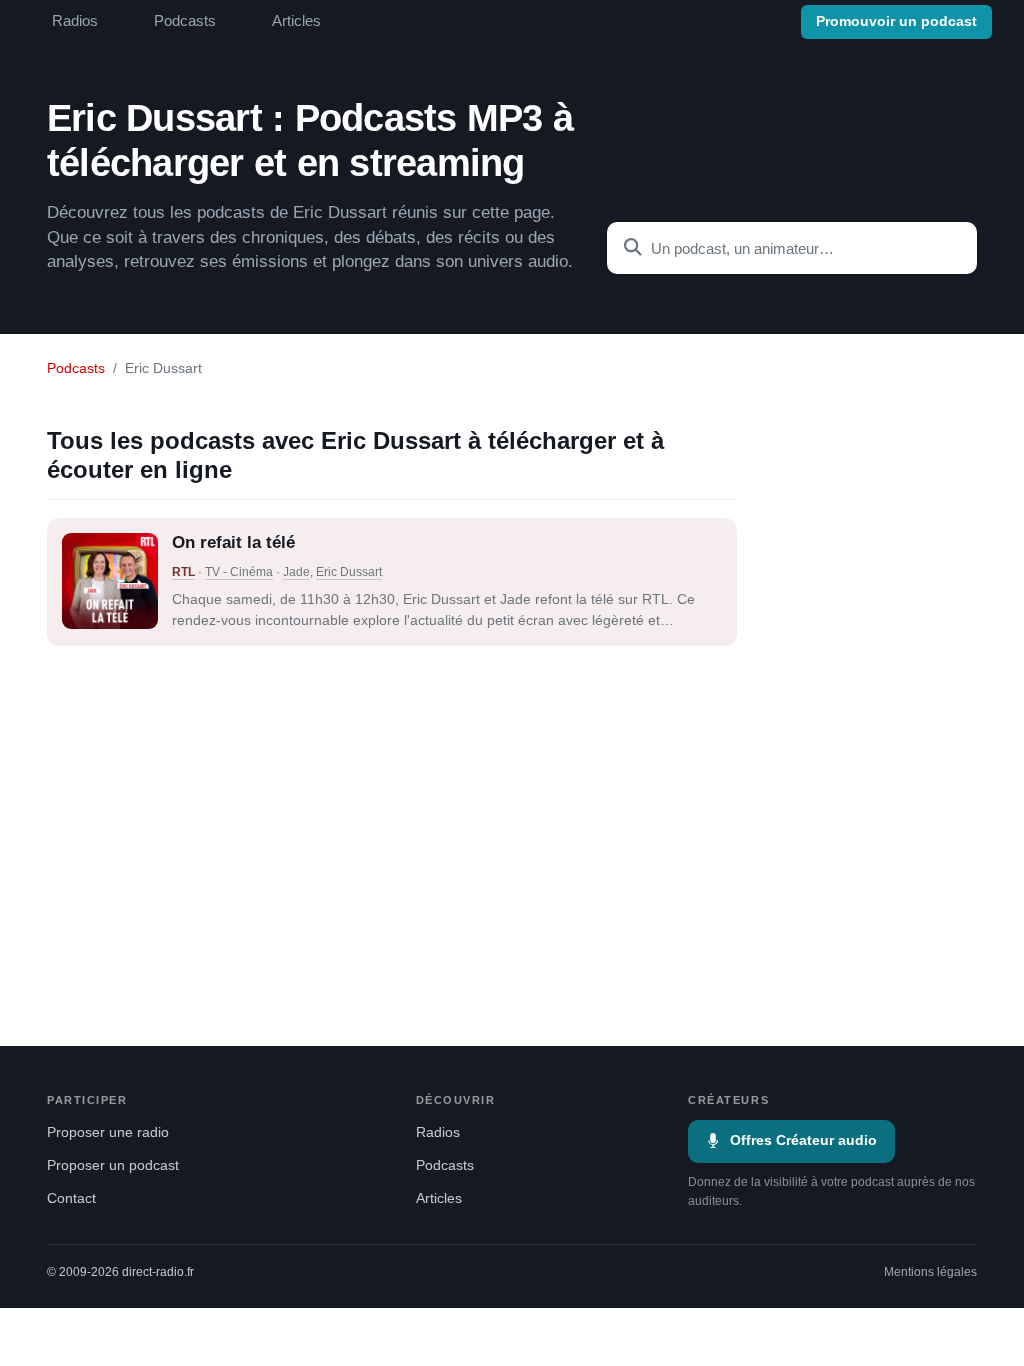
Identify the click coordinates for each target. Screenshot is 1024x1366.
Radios (75, 21)
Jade (296, 572)
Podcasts (185, 21)
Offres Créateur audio (803, 1140)
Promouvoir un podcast (896, 21)
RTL (183, 572)
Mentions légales (930, 1272)
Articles (296, 21)
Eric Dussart (349, 572)
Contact (71, 1198)
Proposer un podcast (113, 1165)
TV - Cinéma (239, 572)
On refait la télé (233, 542)
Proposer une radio (108, 1132)
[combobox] (792, 248)
